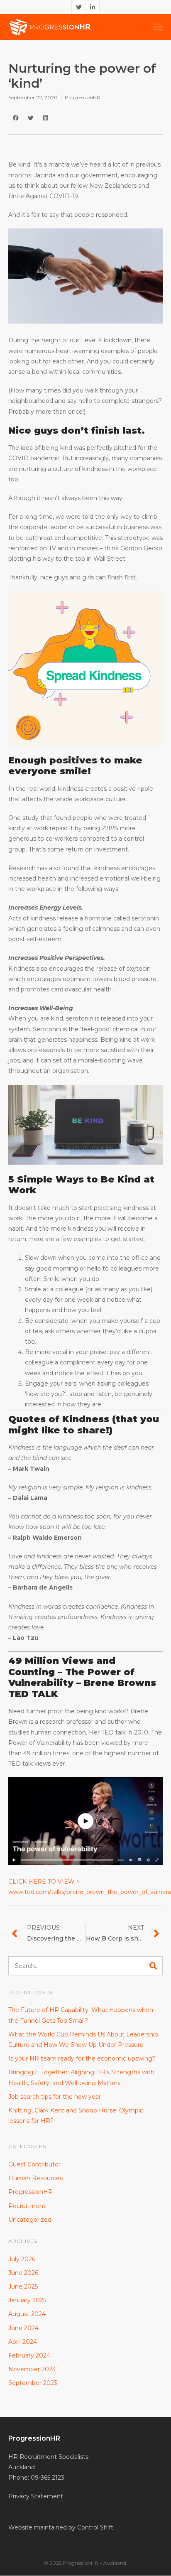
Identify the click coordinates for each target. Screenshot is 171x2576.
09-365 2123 (48, 2478)
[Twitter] (78, 7)
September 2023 (33, 2383)
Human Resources (35, 2178)
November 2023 (32, 2369)
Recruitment (27, 2206)
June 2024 (23, 2328)
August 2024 (27, 2314)
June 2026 (23, 2273)
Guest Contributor (34, 2164)
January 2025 (27, 2300)
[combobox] (79, 1966)
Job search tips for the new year (55, 2097)
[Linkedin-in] (93, 7)
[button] (16, 118)
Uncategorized (30, 2220)
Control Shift (95, 2527)
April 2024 (23, 2342)
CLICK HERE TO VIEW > (44, 1882)
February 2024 (29, 2355)
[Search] (156, 1966)
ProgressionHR (83, 97)
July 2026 (22, 2259)
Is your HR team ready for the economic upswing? (82, 2058)
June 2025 (23, 2287)
